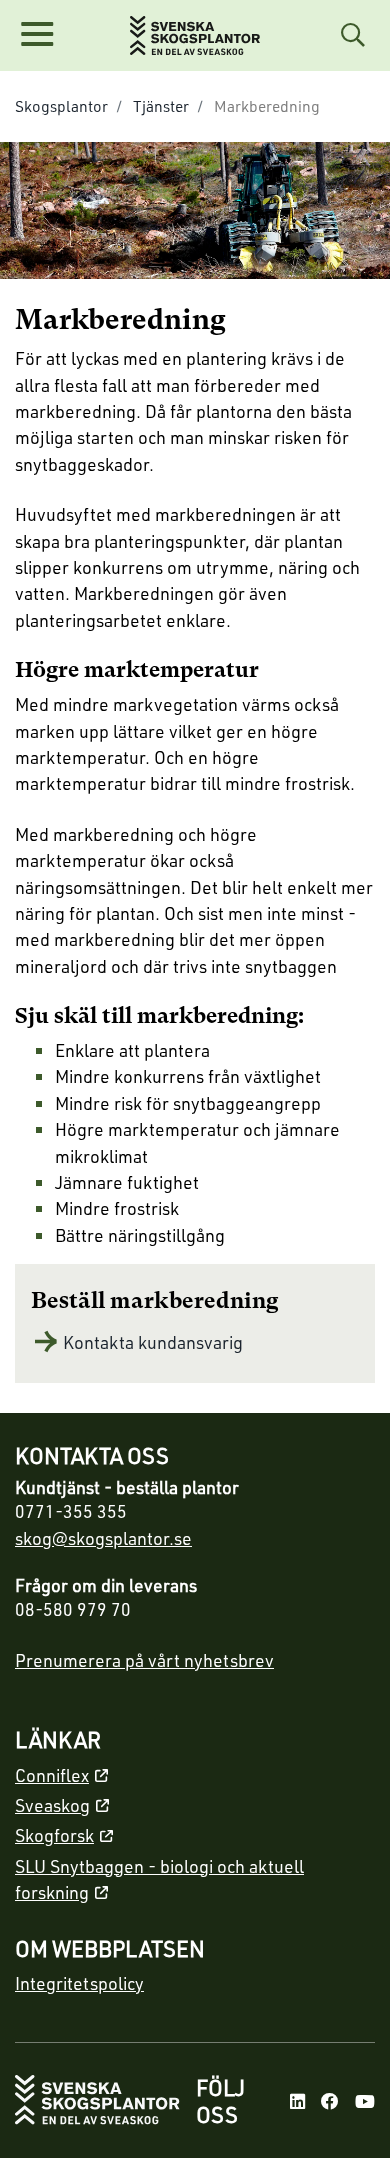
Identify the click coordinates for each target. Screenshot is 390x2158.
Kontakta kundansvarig (153, 1342)
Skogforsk (54, 1835)
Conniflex (52, 1775)
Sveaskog (52, 1805)
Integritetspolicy (79, 1983)
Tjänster (161, 106)
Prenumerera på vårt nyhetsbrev (144, 1660)
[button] (37, 35)
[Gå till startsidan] (97, 2101)
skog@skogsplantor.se (103, 1538)
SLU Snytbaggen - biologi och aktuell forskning (159, 1879)
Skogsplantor (61, 106)
